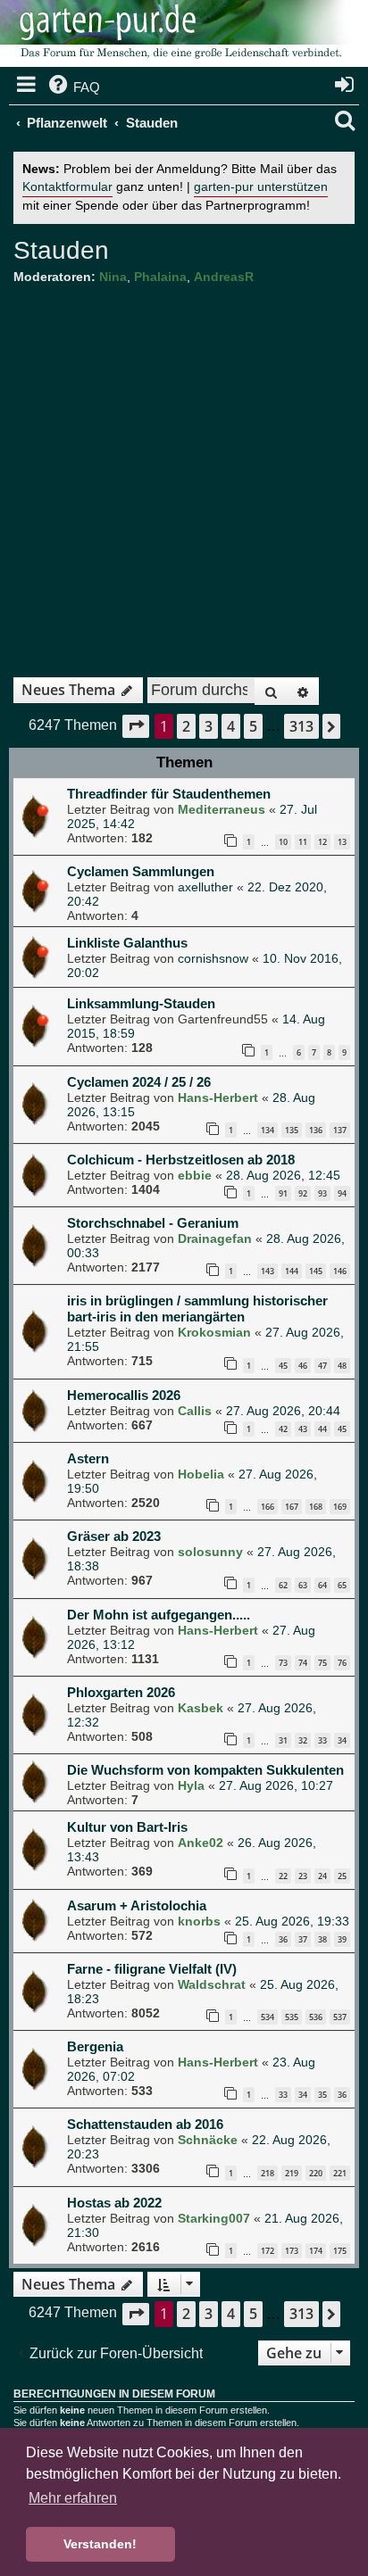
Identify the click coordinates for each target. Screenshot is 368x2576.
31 (283, 1740)
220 (316, 2173)
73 (283, 1663)
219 (292, 2173)
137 (340, 1130)
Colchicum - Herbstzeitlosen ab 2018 (181, 1160)
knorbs (199, 1921)
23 (303, 1876)
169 (340, 1507)
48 (342, 1366)
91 (283, 1193)
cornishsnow (213, 958)
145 (316, 1271)
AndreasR (224, 277)
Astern (88, 1458)
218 (268, 2173)
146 (340, 1271)
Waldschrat (212, 1984)
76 (342, 1663)
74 (303, 1663)
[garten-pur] (179, 36)
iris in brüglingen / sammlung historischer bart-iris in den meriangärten (197, 1309)
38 (322, 1939)
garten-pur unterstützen (261, 187)
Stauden (61, 250)
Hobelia (201, 1474)
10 (283, 842)
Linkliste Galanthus (127, 943)
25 (342, 1876)
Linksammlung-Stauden (141, 1003)
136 (316, 1130)
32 (303, 1740)
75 (322, 1663)
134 (268, 1130)
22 (283, 1876)
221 (340, 2173)
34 (342, 1740)
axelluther (205, 887)
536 (316, 2017)
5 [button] (253, 726)
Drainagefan (215, 1238)
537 (340, 2017)
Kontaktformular (67, 187)
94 (342, 1193)
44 (322, 1429)
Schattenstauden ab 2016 (145, 2124)
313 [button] (301, 726)
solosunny (210, 1552)
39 (342, 1939)
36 (283, 1939)
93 (322, 1193)
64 (322, 1585)
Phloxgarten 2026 (121, 1692)
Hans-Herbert (218, 1097)
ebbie (195, 1175)
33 (322, 1740)
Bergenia (95, 2046)
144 (292, 1271)
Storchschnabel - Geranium (153, 1223)
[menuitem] (73, 87)
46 (303, 1366)
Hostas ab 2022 (114, 2203)
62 (283, 1585)
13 (342, 842)
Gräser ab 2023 (114, 1536)
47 (322, 1366)
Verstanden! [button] (100, 2544)
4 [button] (231, 726)
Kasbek (201, 1708)
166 (268, 1507)
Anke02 (201, 1843)
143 (268, 1271)
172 (268, 2251)
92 (303, 1193)
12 (322, 842)
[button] (136, 726)
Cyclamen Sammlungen (141, 871)
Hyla (191, 1785)
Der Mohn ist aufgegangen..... (159, 1615)
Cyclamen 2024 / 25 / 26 (139, 1082)
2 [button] (186, 726)
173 (292, 2251)
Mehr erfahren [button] (73, 2498)
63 (303, 1585)
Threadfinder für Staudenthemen (169, 794)
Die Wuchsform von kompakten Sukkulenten (205, 1770)
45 (283, 1366)
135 (292, 1130)
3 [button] (209, 726)
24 (322, 1876)
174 (316, 2251)
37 (303, 1939)
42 (283, 1429)
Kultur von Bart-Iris (127, 1827)
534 (268, 2017)
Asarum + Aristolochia (137, 1905)
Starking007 (214, 2218)
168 (316, 1507)
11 (303, 842)
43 (303, 1429)
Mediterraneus (222, 809)
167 (292, 1507)
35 (322, 2095)
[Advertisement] (184, 475)
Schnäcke (208, 2140)
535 (292, 2017)
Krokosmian (214, 1332)
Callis (195, 1411)
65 (342, 1585)
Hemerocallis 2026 (124, 1395)
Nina (113, 277)
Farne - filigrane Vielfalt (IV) (152, 1969)
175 (340, 2251)
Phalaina (160, 277)
